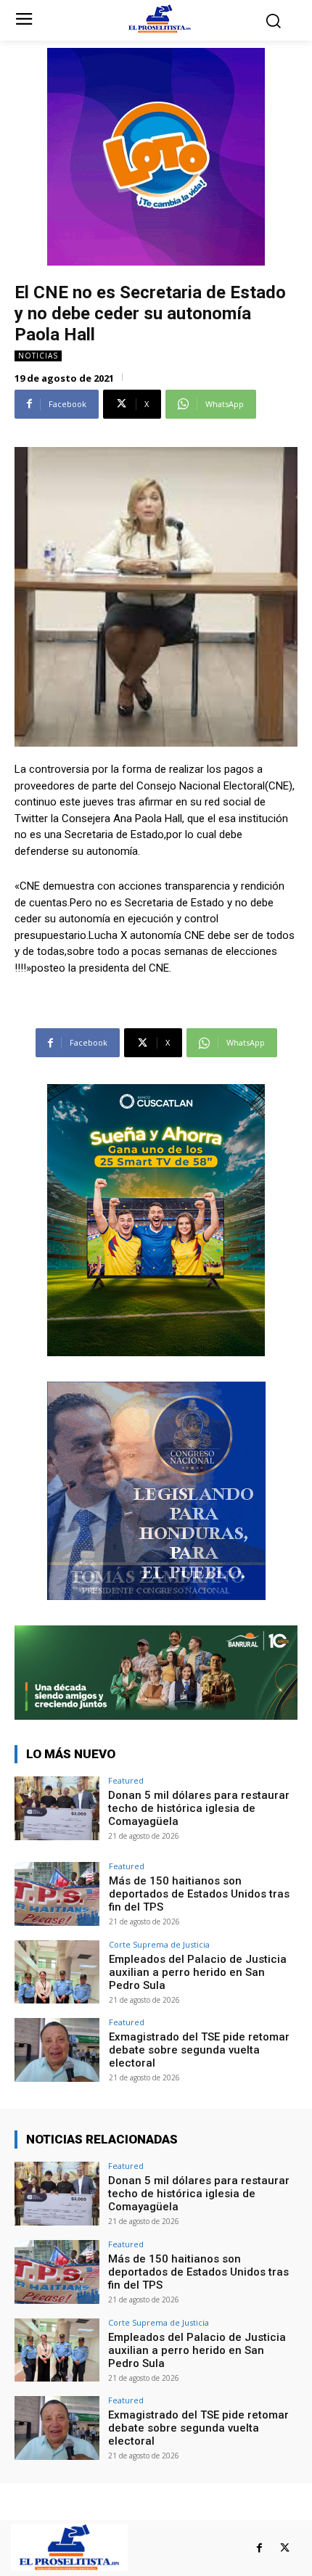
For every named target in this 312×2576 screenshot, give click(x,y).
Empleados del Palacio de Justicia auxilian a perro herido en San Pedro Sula (198, 1972)
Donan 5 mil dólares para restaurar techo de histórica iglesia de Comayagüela (199, 1808)
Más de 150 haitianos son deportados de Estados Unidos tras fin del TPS (199, 1894)
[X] (285, 2548)
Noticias (38, 356)
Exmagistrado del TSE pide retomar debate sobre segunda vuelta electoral (199, 2050)
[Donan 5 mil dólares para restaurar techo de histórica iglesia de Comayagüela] (57, 1808)
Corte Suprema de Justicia (159, 1944)
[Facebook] (259, 2548)
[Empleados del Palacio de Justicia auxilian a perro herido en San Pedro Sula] (57, 1972)
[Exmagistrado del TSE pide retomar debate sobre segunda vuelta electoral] (57, 2050)
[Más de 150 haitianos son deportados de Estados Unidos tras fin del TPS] (57, 1894)
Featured (126, 1780)
